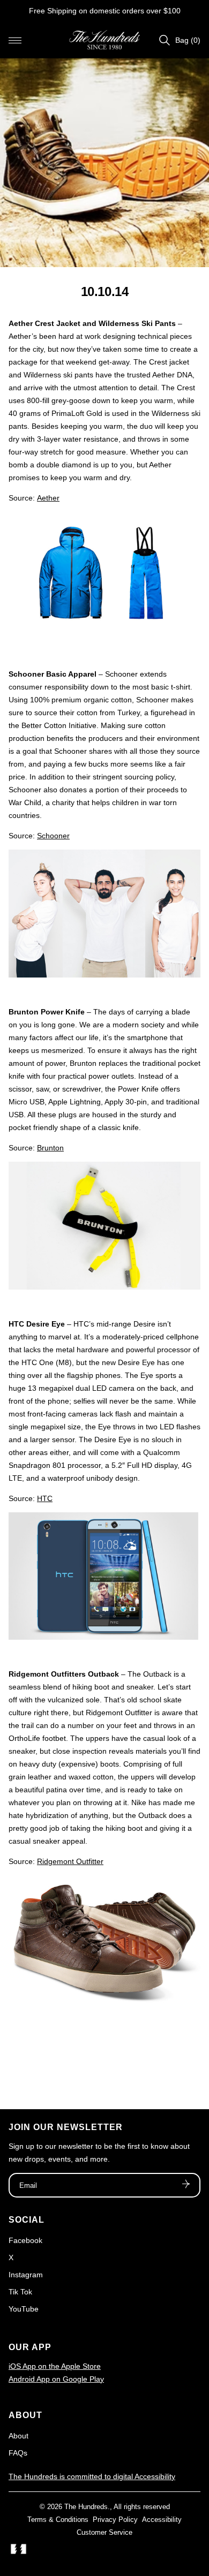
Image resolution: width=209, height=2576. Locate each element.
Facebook (25, 2240)
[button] (15, 40)
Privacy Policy (115, 2520)
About (18, 2436)
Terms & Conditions (58, 2520)
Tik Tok (20, 2292)
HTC (45, 1498)
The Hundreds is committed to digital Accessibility (92, 2476)
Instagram (26, 2275)
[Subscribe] (186, 2185)
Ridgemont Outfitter (70, 1861)
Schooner (53, 836)
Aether (48, 498)
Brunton (50, 1148)
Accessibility (162, 2520)
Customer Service (104, 2532)
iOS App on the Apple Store (55, 2366)
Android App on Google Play (56, 2379)
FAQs (18, 2453)
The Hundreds (86, 2507)
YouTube (24, 2309)
